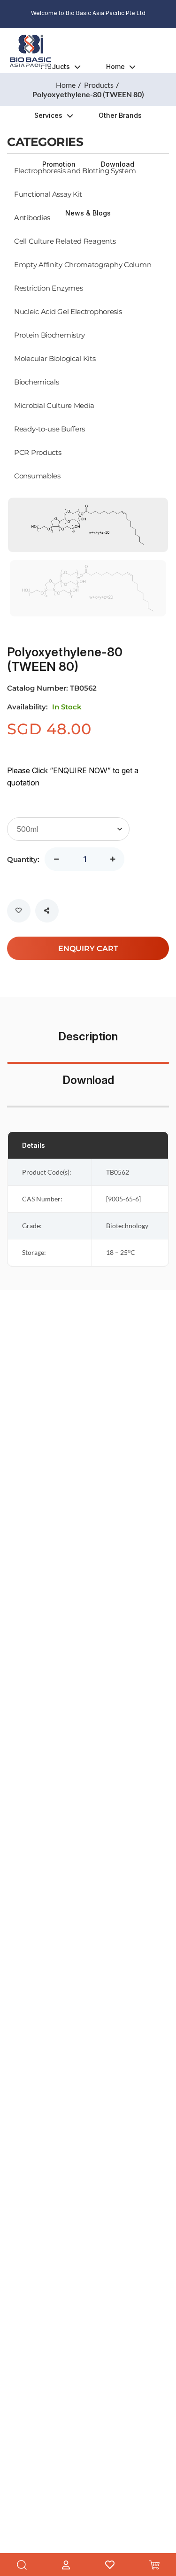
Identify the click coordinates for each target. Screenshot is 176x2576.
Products (55, 66)
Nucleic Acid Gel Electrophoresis (68, 311)
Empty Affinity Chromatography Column (83, 264)
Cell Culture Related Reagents (65, 241)
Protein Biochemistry (50, 335)
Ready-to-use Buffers (50, 429)
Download (118, 164)
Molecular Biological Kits (55, 358)
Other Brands (120, 115)
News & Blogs (88, 213)
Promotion (59, 164)
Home (115, 66)
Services (48, 115)
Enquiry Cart (88, 948)
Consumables (37, 476)
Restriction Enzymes (48, 288)
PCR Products (38, 452)
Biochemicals (36, 382)
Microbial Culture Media (54, 405)
